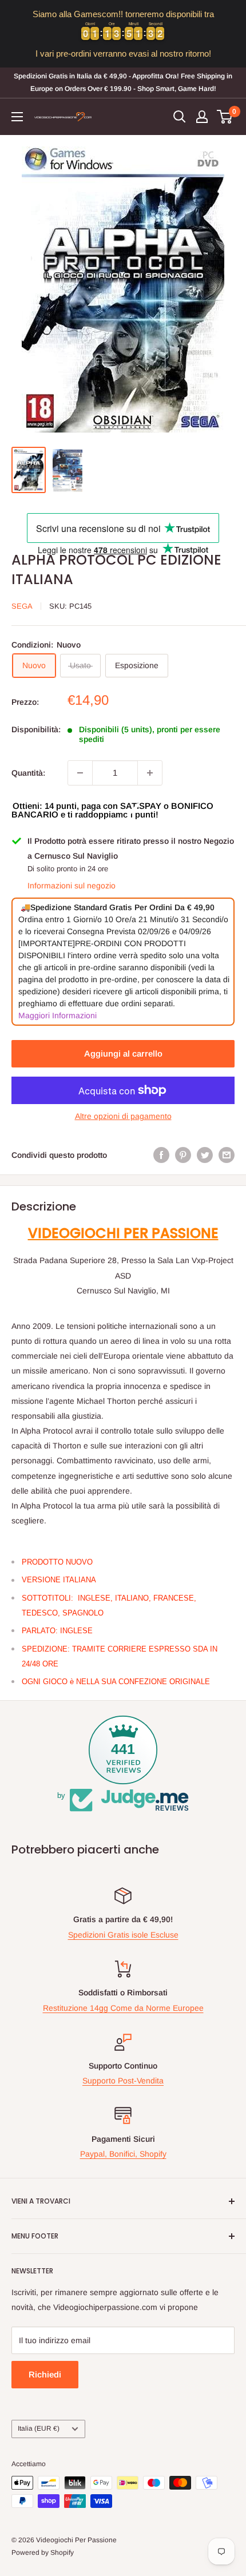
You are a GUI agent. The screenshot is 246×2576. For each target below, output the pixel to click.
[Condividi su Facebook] (161, 1155)
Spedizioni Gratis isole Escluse (123, 1935)
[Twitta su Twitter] (205, 1155)
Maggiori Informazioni (57, 1015)
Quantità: (28, 773)
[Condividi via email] (227, 1155)
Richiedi (45, 2374)
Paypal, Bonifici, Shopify (123, 2154)
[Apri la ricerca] (180, 117)
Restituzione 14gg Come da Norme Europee (123, 2008)
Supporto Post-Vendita (123, 2081)
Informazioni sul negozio (72, 886)
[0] (225, 117)
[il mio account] (202, 117)
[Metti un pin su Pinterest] (183, 1155)
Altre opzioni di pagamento (123, 1116)
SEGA (22, 606)
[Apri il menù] (17, 117)
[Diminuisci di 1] (80, 773)
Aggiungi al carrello (123, 1053)
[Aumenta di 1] (150, 773)
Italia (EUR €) (39, 2428)
